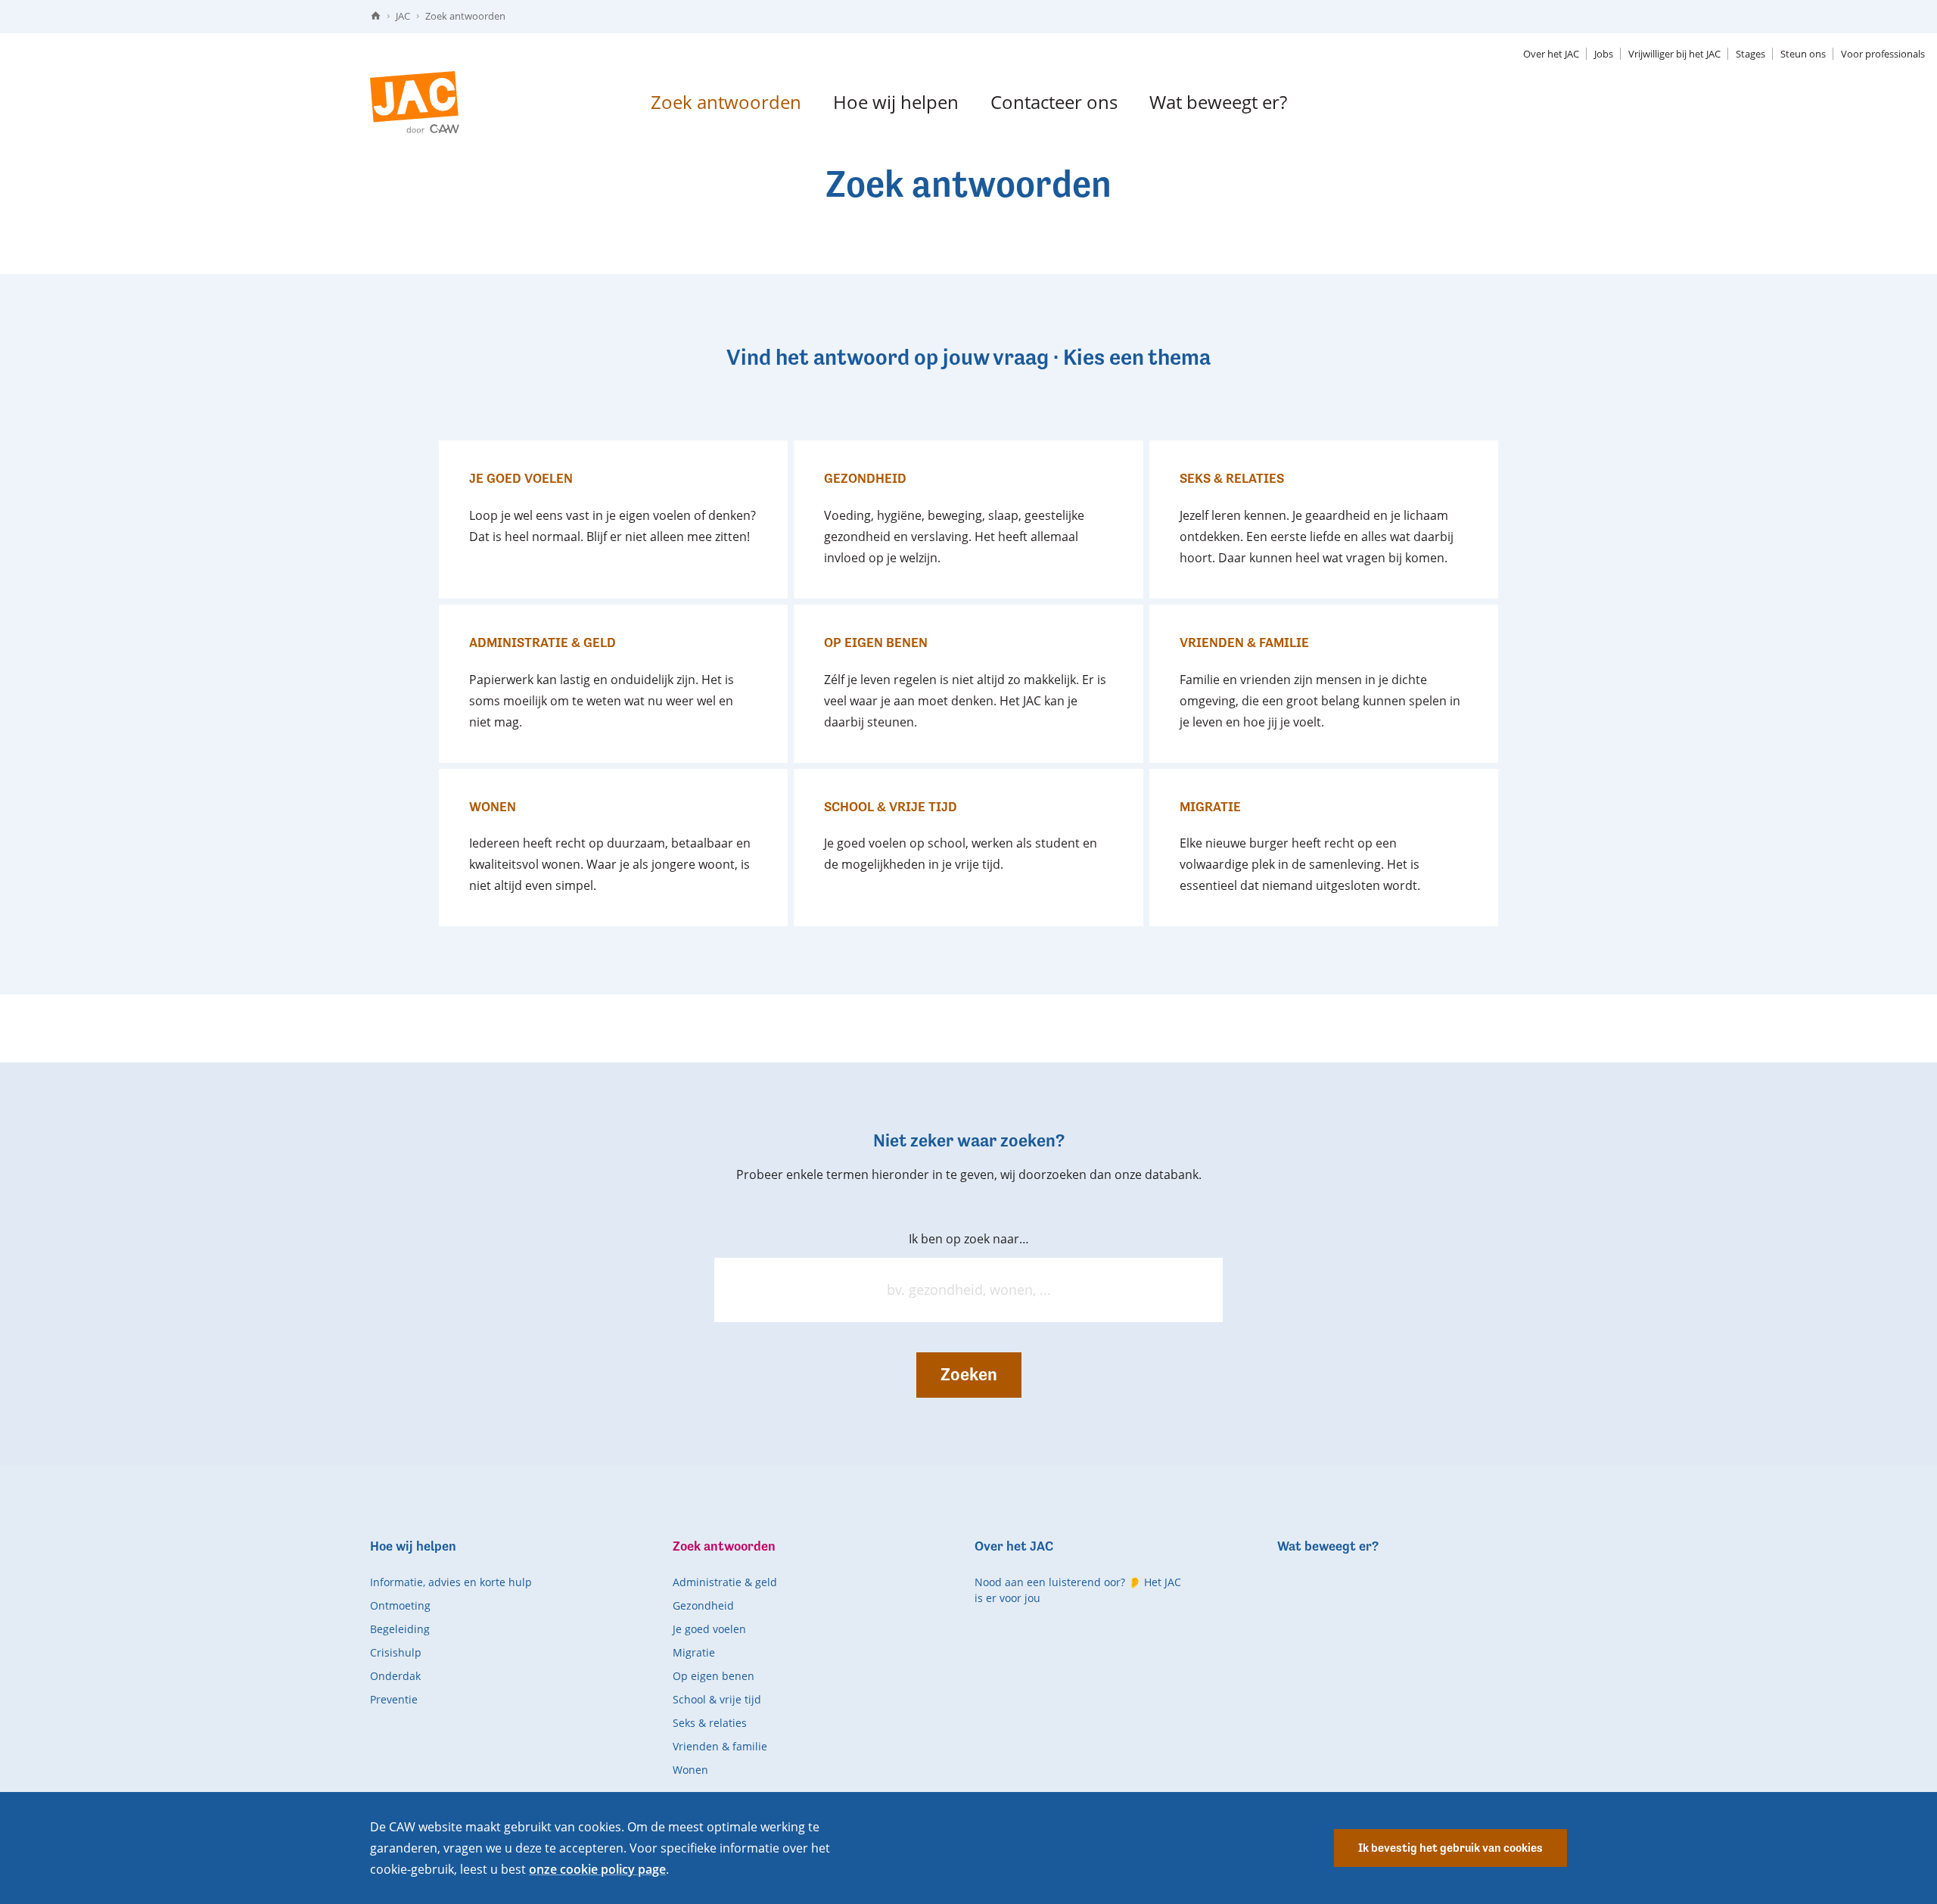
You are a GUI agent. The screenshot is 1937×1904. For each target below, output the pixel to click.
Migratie (694, 1652)
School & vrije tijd (717, 1699)
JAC (403, 16)
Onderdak (395, 1676)
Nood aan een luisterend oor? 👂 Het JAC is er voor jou (1078, 1590)
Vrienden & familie (720, 1746)
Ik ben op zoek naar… (969, 1239)
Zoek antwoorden (465, 16)
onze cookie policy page (597, 1869)
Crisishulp (396, 1652)
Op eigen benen (714, 1676)
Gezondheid (703, 1605)
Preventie (394, 1699)
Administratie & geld (725, 1582)
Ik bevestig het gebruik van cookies (1450, 1848)
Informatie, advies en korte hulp (451, 1582)
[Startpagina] (376, 16)
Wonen (690, 1770)
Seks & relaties (710, 1723)
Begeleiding (400, 1629)
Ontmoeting (400, 1605)
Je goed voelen (709, 1629)
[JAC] (415, 102)
